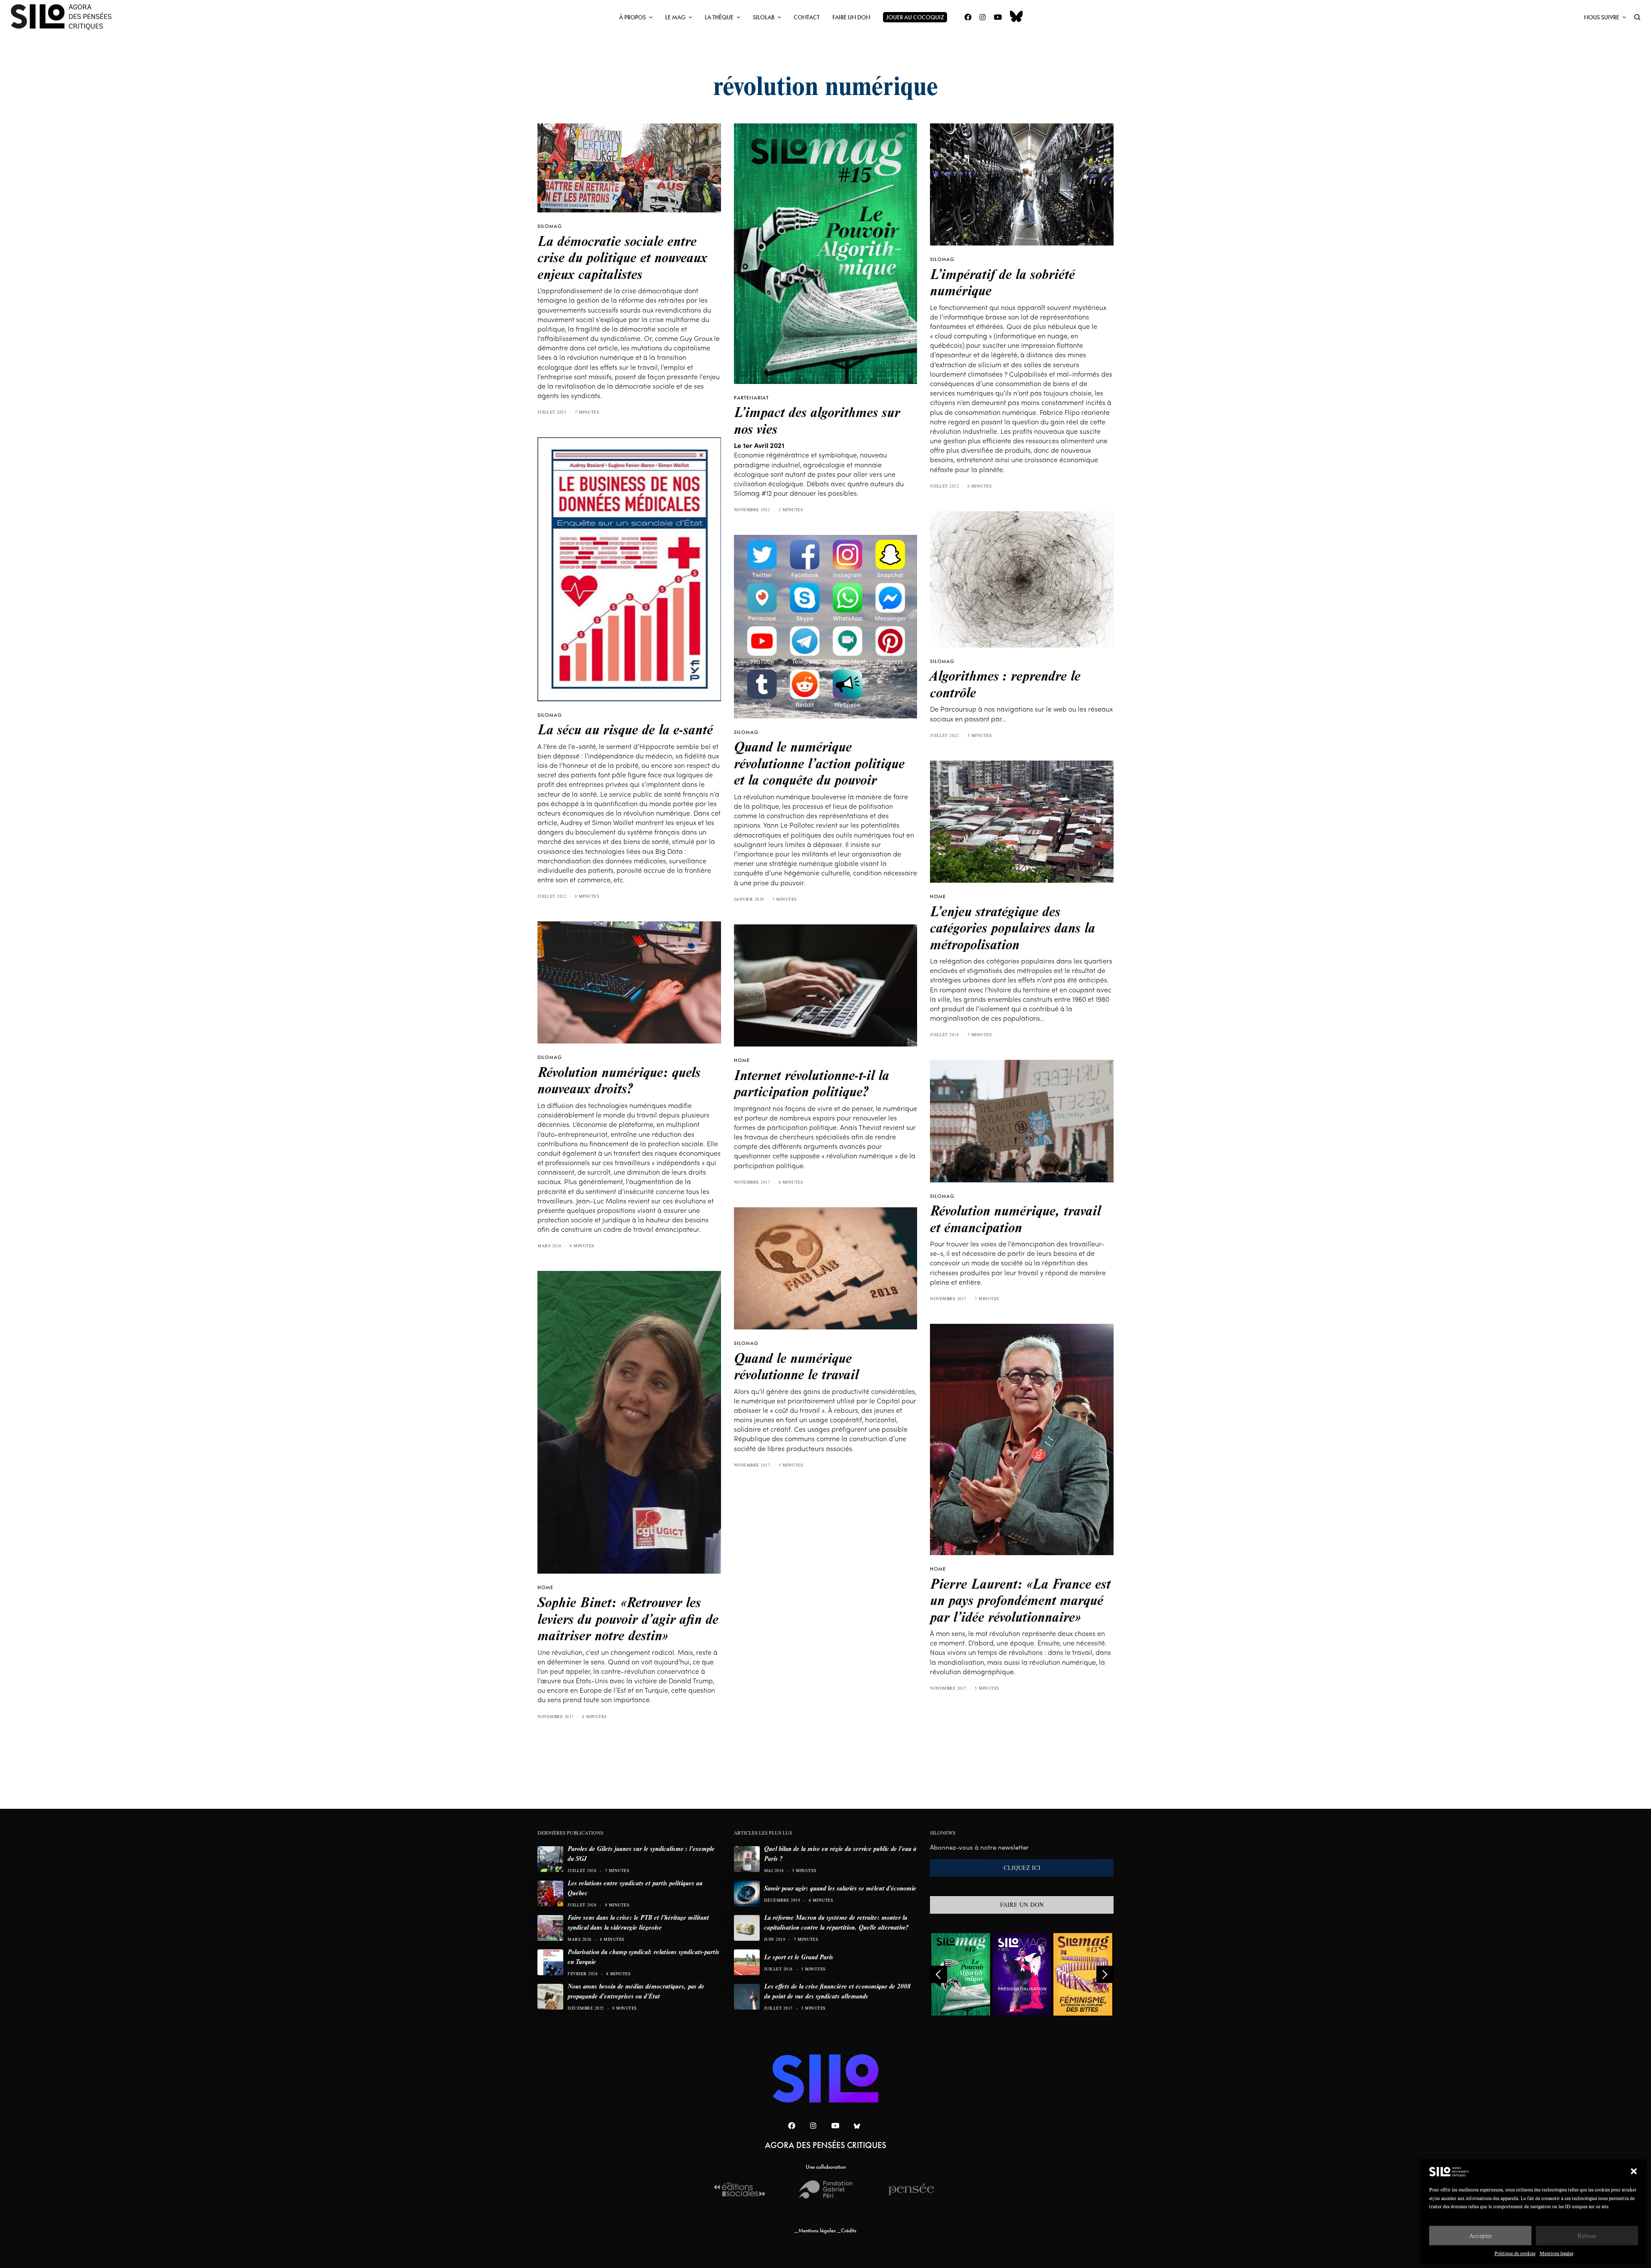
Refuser (1587, 2236)
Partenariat (751, 398)
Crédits (849, 2230)
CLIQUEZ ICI (1022, 1868)
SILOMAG (550, 226)
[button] (1634, 2171)
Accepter (1481, 2236)
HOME (938, 896)
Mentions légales (1556, 2253)
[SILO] (65, 17)
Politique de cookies (1515, 2253)
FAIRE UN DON (1022, 1905)
